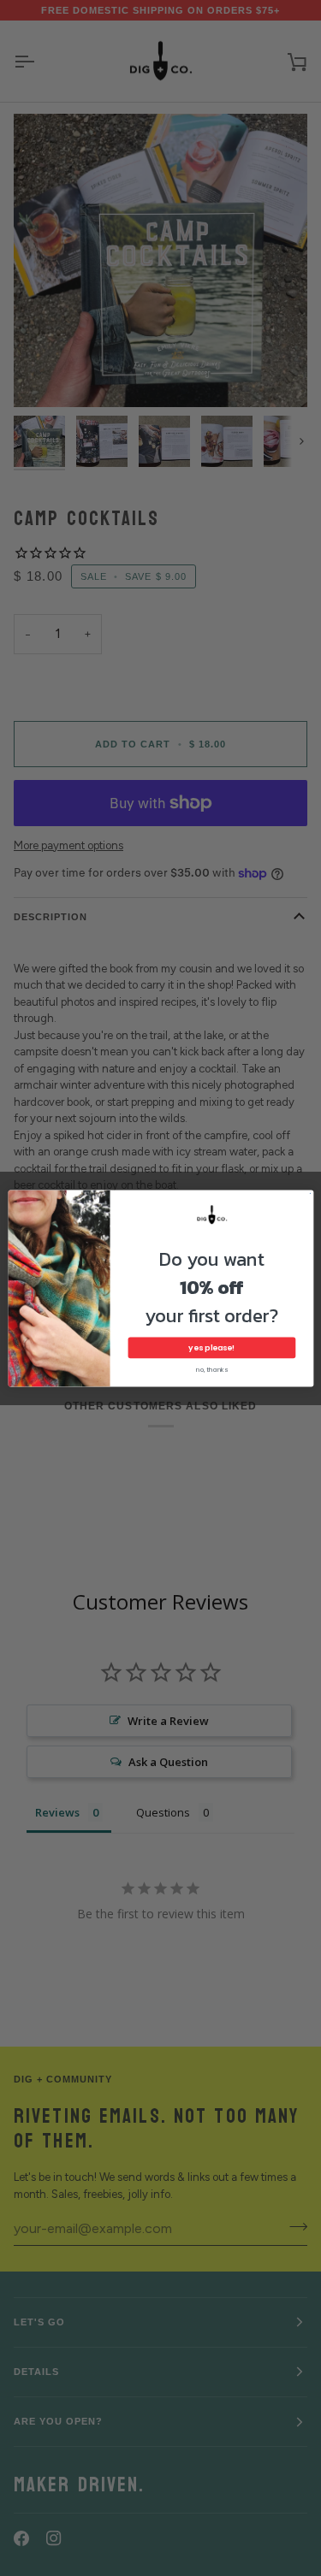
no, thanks (211, 1369)
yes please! (211, 1347)
